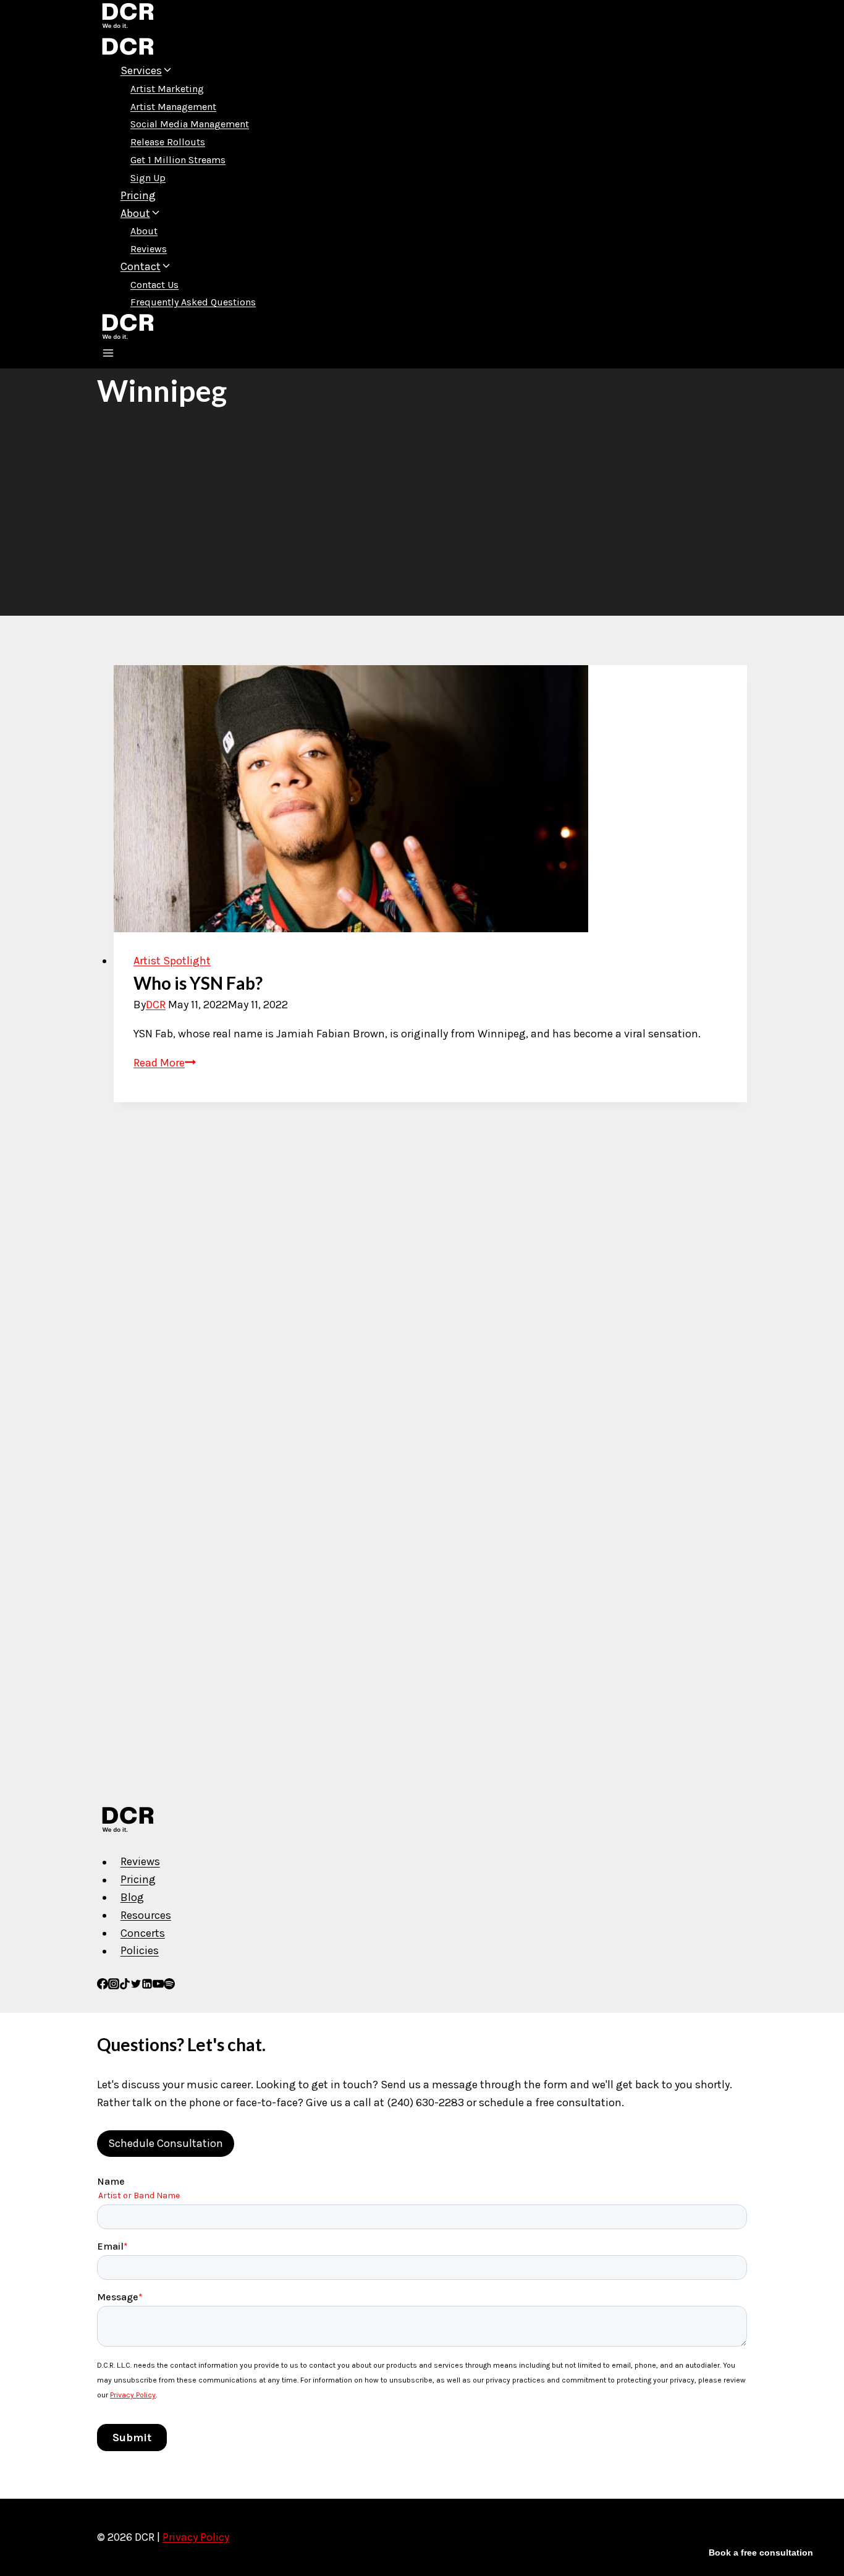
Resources (146, 1915)
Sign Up (148, 178)
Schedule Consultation (166, 2143)
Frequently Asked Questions (193, 302)
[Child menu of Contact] (190, 270)
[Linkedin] (147, 1986)
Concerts (143, 1933)
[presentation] (430, 799)
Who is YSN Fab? (198, 983)
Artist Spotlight (172, 961)
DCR (156, 1005)
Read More (165, 1063)
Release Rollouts (168, 142)
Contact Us (154, 285)
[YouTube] (158, 1986)
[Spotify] (169, 1986)
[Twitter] (136, 1986)
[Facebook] (103, 1986)
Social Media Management (190, 124)
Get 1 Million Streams (178, 160)
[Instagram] (114, 1986)
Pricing (138, 195)
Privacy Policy (196, 2537)
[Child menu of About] (179, 216)
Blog (132, 1897)
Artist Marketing (167, 89)
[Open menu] (108, 355)
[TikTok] (125, 1986)
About (144, 231)
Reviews (149, 249)
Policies (140, 1951)
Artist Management (173, 107)
